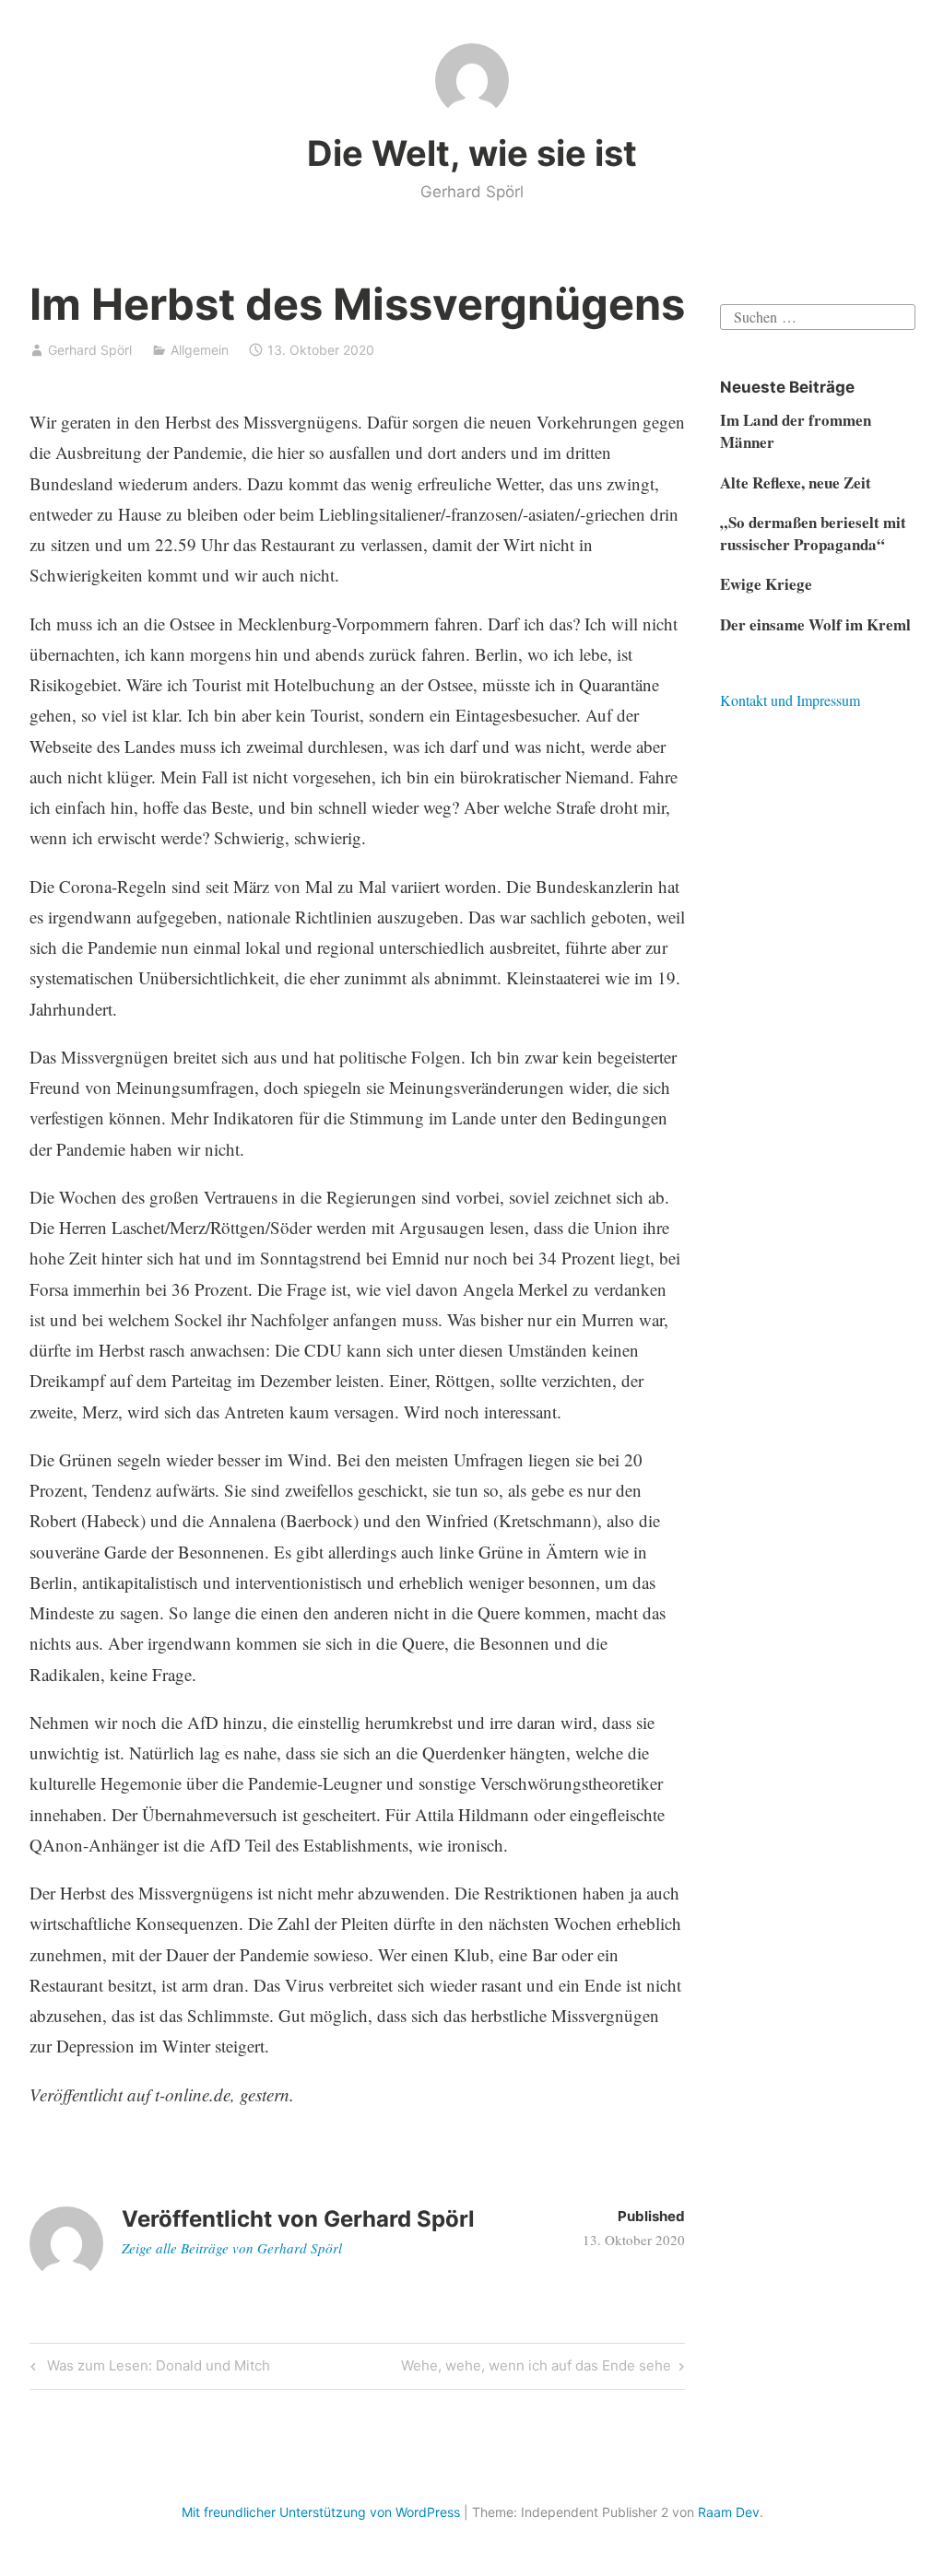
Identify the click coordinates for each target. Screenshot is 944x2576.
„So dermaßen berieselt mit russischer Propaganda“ (813, 533)
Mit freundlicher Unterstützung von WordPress (321, 2512)
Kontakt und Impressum (790, 700)
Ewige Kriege (766, 584)
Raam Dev (729, 2512)
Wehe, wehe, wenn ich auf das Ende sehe (536, 2369)
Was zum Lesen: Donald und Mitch (156, 2369)
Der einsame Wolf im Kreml (815, 624)
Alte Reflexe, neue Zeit (796, 482)
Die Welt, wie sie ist (472, 153)
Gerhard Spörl (90, 350)
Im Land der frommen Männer (796, 431)
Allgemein (200, 350)
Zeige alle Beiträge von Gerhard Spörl (232, 2248)
